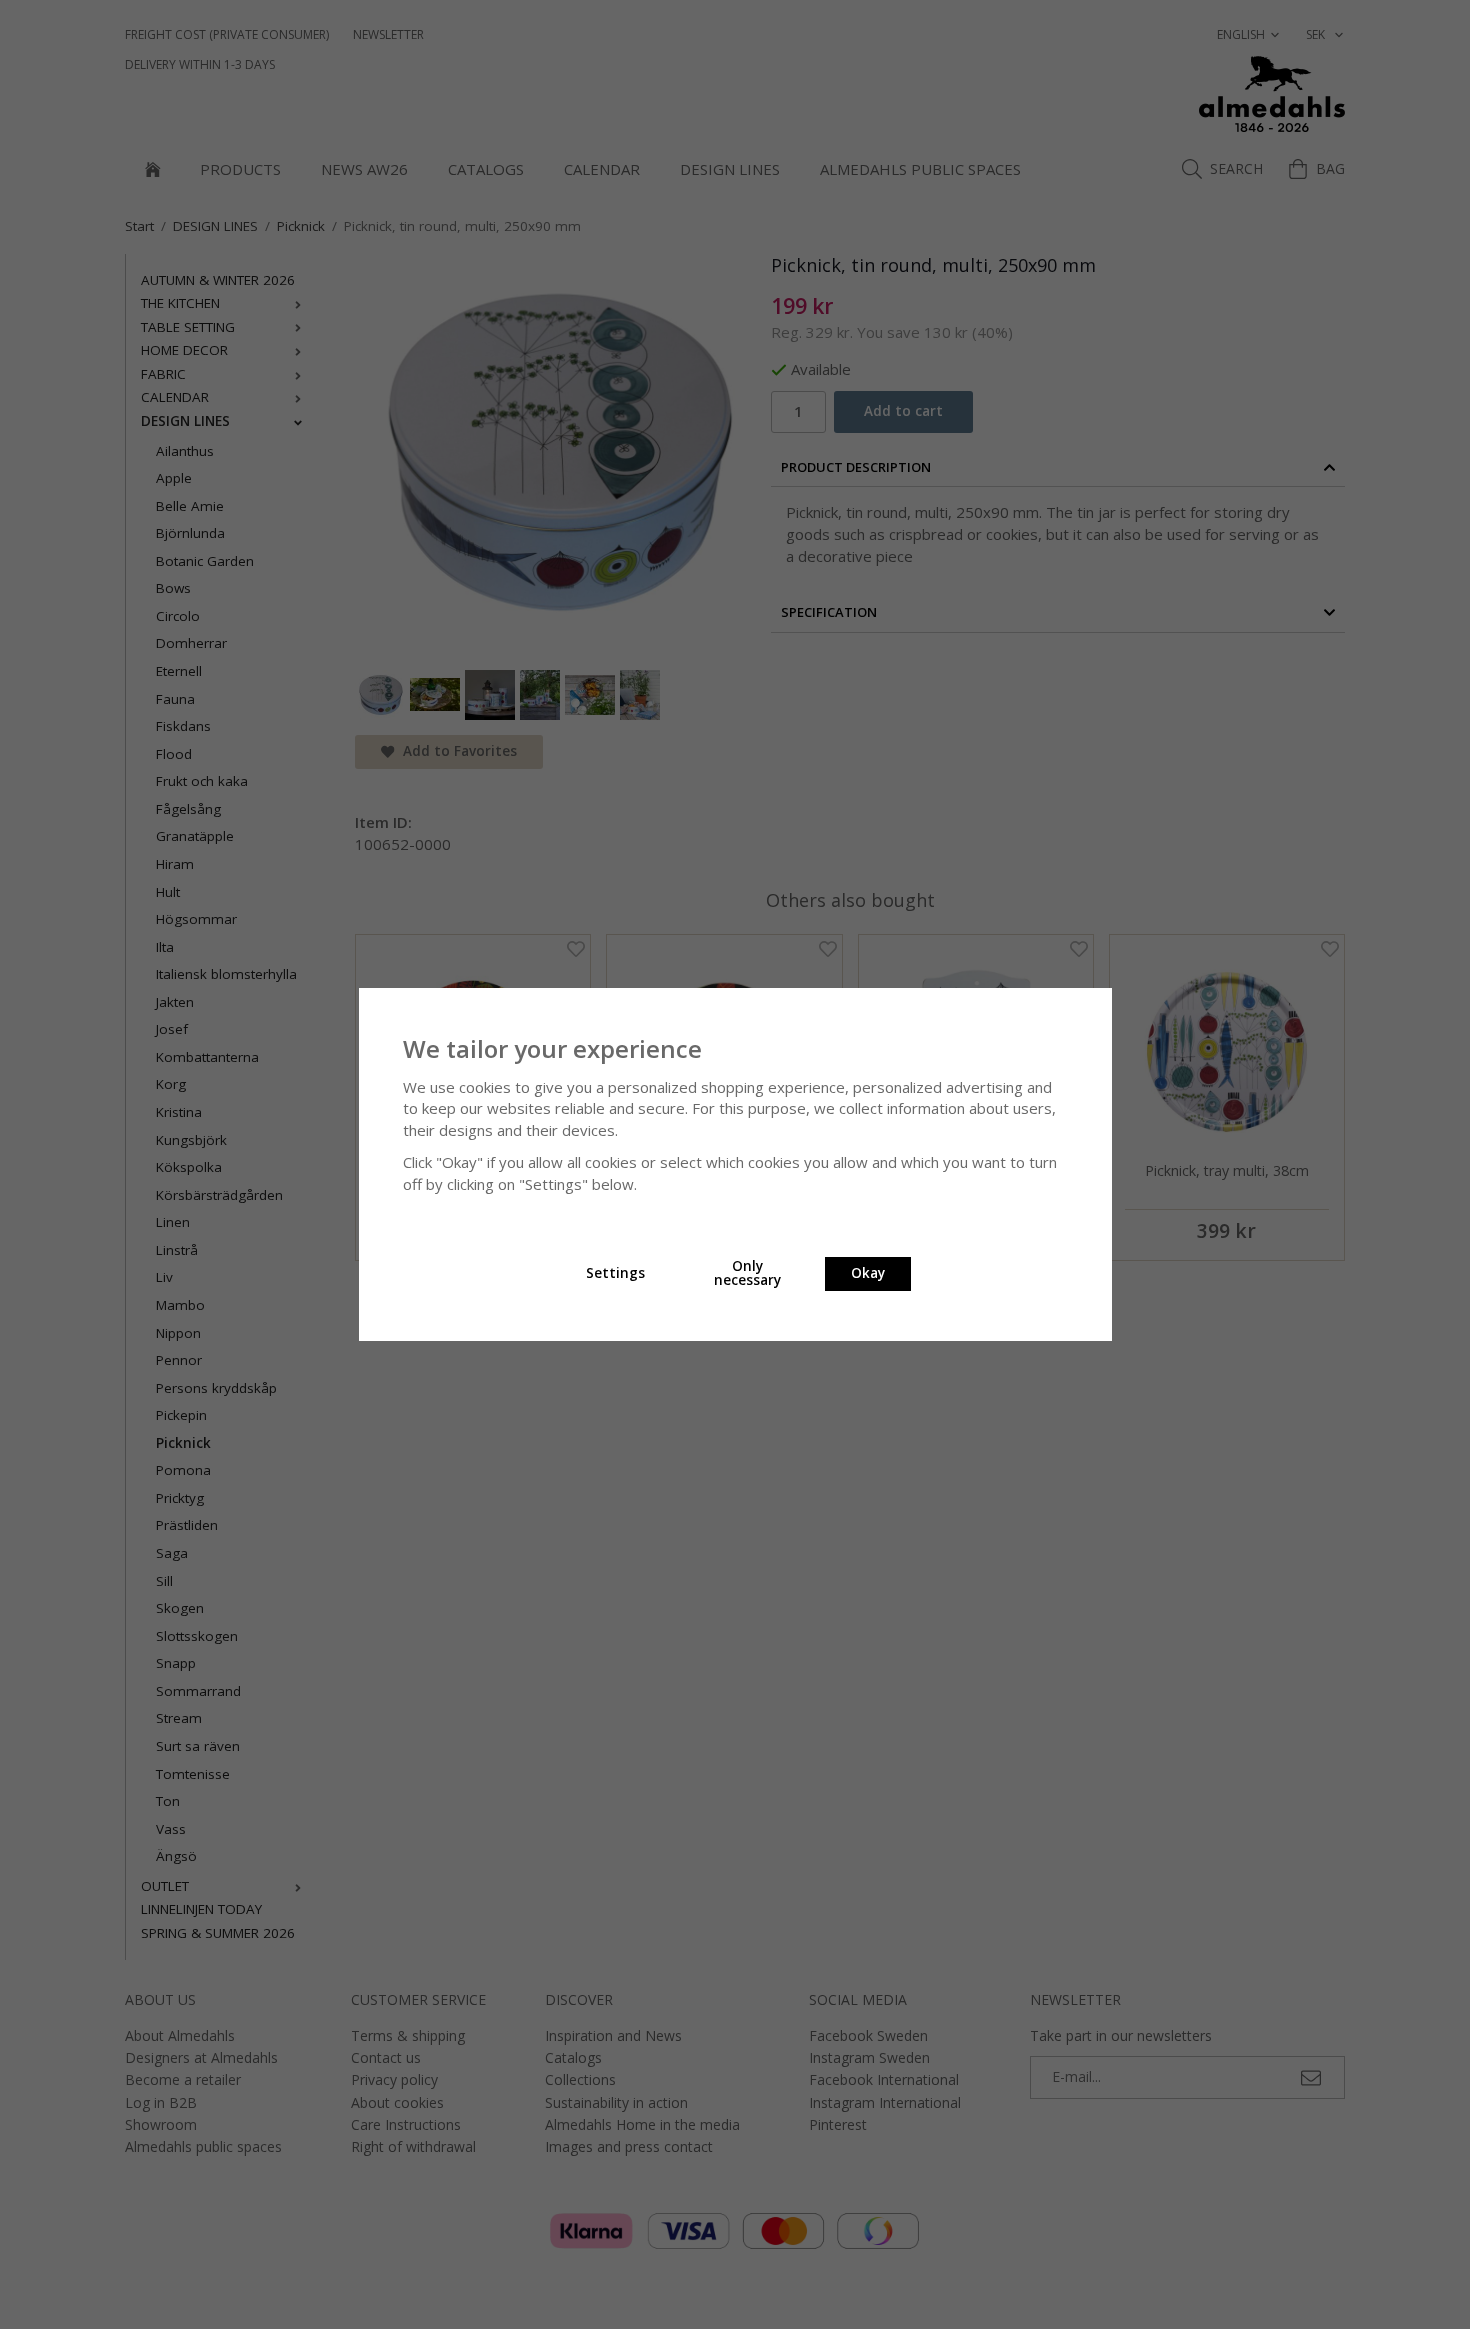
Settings (615, 1273)
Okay (868, 1273)
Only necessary (747, 1273)
